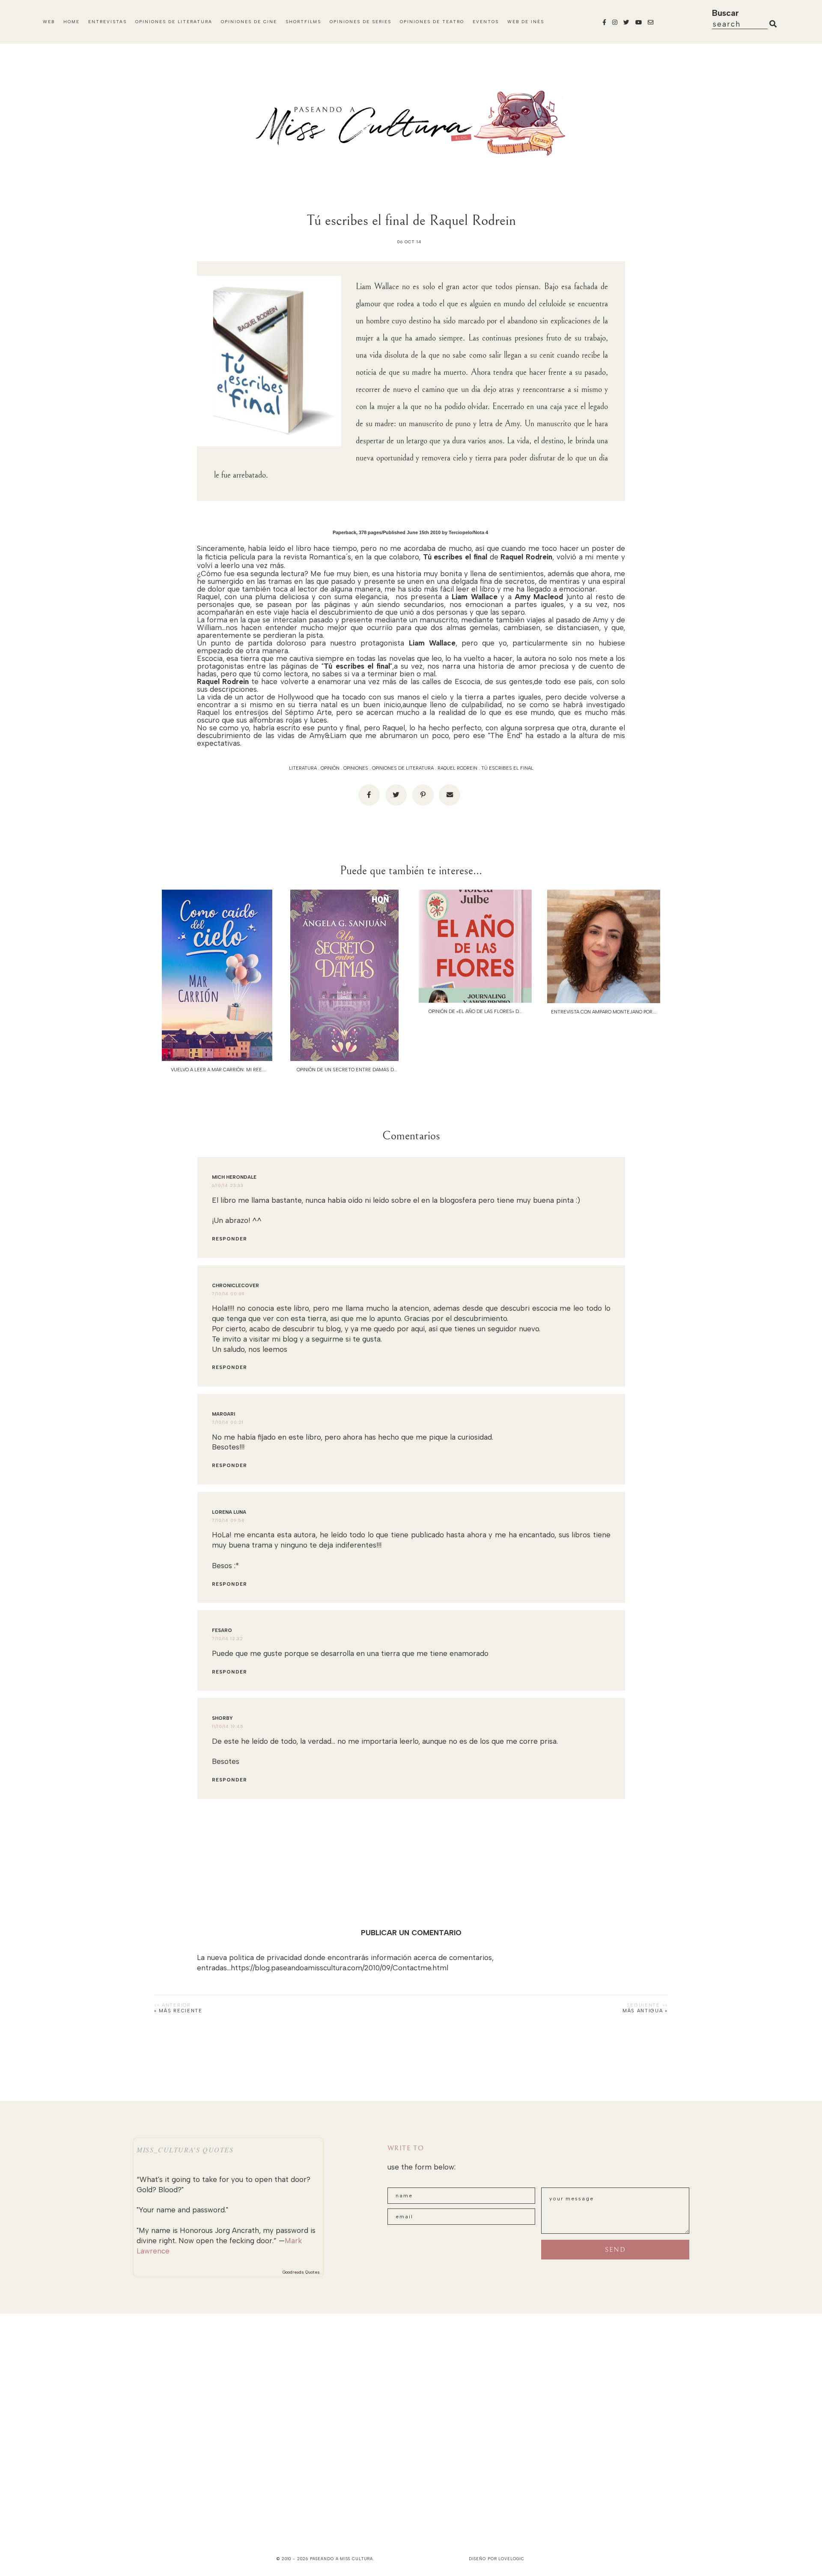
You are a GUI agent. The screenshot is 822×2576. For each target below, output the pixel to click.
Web (49, 22)
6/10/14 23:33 (228, 1185)
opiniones (356, 768)
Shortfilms (303, 22)
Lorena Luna (229, 1512)
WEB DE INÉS (526, 22)
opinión (330, 768)
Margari (223, 1414)
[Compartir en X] (396, 795)
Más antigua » (645, 2011)
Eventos (486, 22)
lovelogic (511, 2559)
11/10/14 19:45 (228, 1726)
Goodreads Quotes (301, 2272)
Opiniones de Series (360, 22)
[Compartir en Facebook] (369, 795)
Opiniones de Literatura (174, 22)
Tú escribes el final (507, 768)
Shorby (222, 1718)
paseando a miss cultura (342, 2559)
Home (71, 22)
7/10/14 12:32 (228, 1639)
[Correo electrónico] (450, 795)
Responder (229, 1239)
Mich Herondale (234, 1177)
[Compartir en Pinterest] (423, 795)
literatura (303, 768)
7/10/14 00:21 (228, 1422)
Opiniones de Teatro (432, 22)
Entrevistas (107, 22)
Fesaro (222, 1630)
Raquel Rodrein (457, 768)
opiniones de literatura (403, 768)
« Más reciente (178, 2011)
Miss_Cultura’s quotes (185, 2150)
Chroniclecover (235, 1286)
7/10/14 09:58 (228, 1520)
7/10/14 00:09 (228, 1294)
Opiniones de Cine (249, 22)
